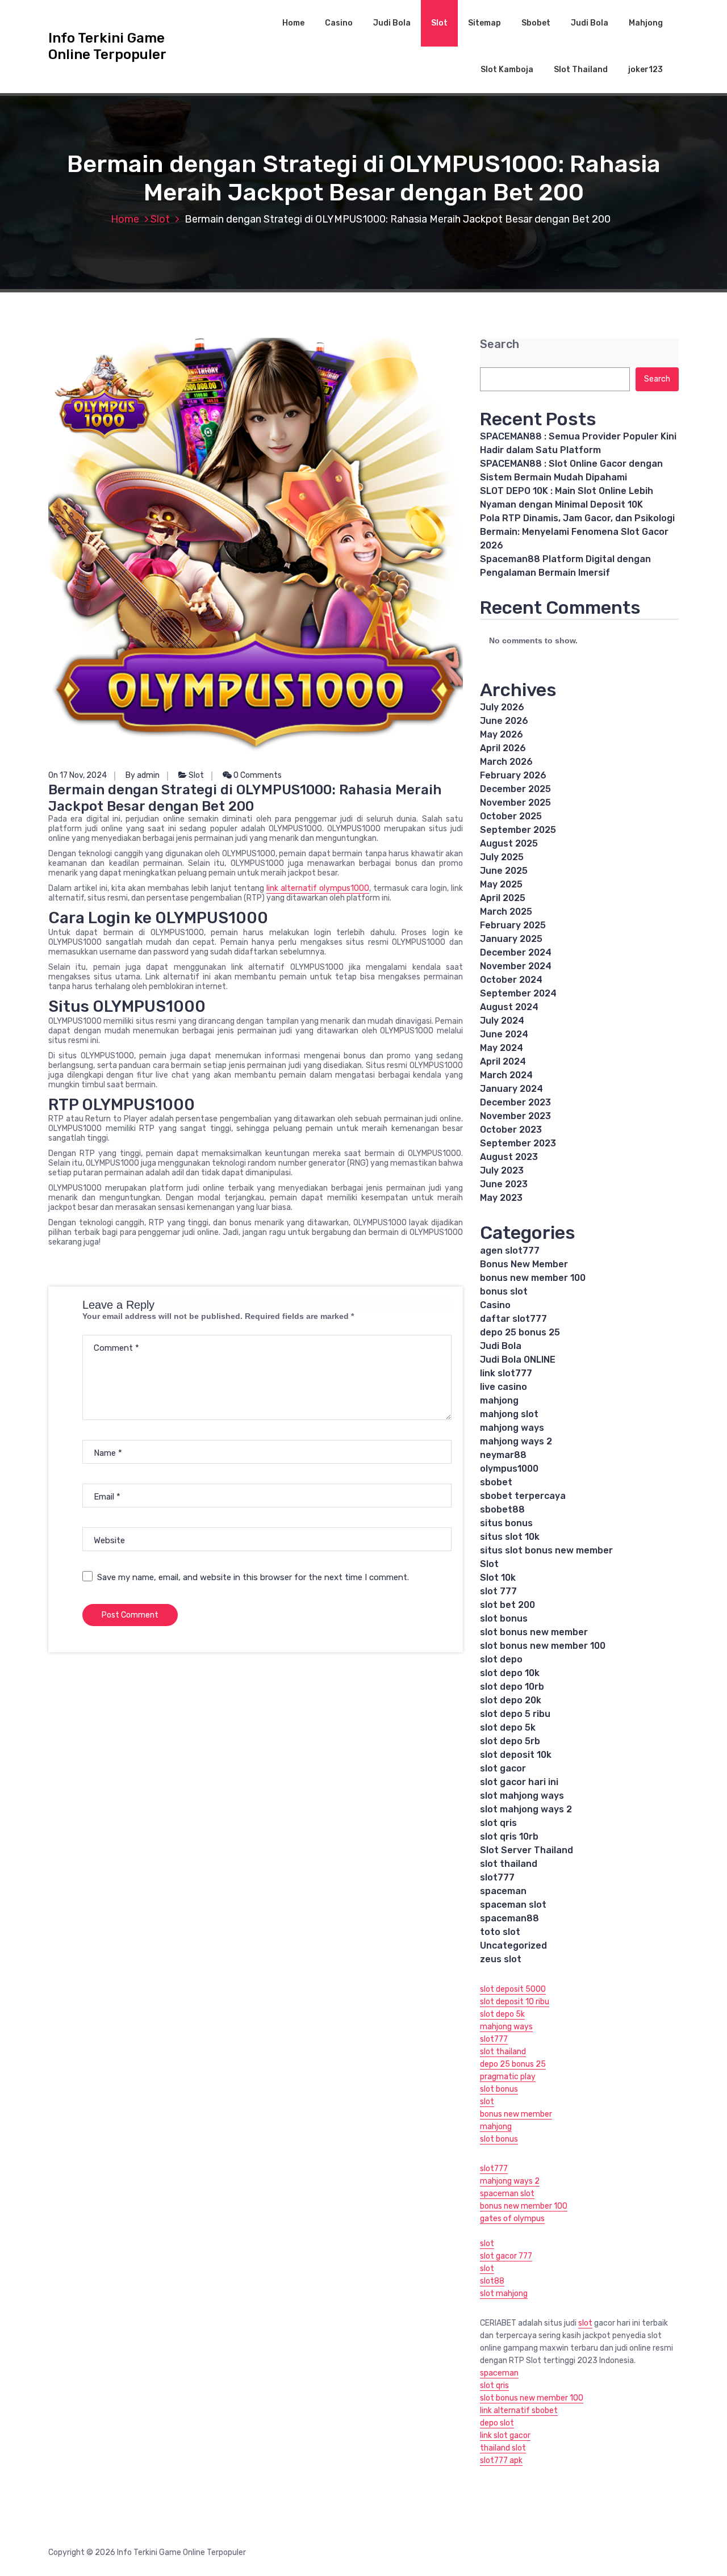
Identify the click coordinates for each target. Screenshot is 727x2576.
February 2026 (513, 775)
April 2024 (503, 1061)
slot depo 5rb (510, 1741)
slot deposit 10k (516, 1755)
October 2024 (511, 980)
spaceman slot (513, 1905)
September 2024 (518, 993)
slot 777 (498, 1591)
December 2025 (515, 789)
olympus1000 (509, 1469)
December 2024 (516, 952)
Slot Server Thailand (527, 1850)
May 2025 (501, 884)
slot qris (498, 1823)
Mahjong (646, 23)
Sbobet (536, 23)
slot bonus (504, 1618)
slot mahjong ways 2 (526, 1809)
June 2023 (504, 1184)
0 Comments (257, 775)
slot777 (497, 1877)
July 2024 (502, 1021)
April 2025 (503, 898)
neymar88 (503, 1455)
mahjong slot (509, 1414)
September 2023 (518, 1143)
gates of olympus (512, 2219)
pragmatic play (508, 2077)
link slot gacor (505, 2435)
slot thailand (509, 1864)
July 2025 (502, 857)
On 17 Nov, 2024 (78, 775)
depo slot (497, 2423)
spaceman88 (509, 1918)
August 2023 (509, 1157)
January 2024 (511, 1089)
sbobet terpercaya (523, 1496)
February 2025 (513, 925)
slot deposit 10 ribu (515, 2002)
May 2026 (502, 734)
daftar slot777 (513, 1319)
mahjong (499, 1400)
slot (487, 2102)
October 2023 (511, 1130)
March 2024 (506, 1075)
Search (500, 344)
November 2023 (515, 1116)
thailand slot (503, 2448)
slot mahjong (504, 2294)
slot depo (501, 1659)
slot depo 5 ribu (515, 1714)
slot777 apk (501, 2460)
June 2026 (504, 721)
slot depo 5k (508, 1727)
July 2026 (502, 707)
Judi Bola (392, 23)
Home (293, 23)
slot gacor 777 (506, 2256)
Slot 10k (498, 1578)
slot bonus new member (534, 1632)
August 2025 (509, 843)
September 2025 (518, 830)
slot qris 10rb (509, 1836)
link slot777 (506, 1373)
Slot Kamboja (507, 70)
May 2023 (501, 1198)
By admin (143, 775)
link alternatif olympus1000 (318, 888)
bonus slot (504, 1291)
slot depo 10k (510, 1673)
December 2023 (515, 1102)
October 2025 (511, 816)
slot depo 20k (511, 1700)
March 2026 (506, 762)
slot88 (492, 2281)
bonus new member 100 (533, 1278)
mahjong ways (512, 1428)
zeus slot (501, 1959)
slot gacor (503, 1768)
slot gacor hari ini (519, 1782)
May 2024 (502, 1048)
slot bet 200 (507, 1605)
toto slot (500, 1932)
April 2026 (503, 748)
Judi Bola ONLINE (518, 1360)
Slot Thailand (581, 70)
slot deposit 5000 (513, 1989)
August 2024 (509, 1007)
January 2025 (511, 939)
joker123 (645, 70)
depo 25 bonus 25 (520, 1332)
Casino (339, 23)
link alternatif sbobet (519, 2410)
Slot (439, 23)
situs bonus (506, 1523)
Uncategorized (513, 1945)
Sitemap (484, 23)
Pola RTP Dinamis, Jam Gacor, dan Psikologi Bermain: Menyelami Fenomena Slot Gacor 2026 (577, 532)
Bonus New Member (524, 1264)
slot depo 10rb (512, 1687)
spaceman (503, 1891)
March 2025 (506, 912)
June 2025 (504, 871)
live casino (504, 1387)
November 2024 (516, 966)
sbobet (496, 1482)
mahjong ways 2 (516, 1441)
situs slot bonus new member (546, 1550)
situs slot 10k (510, 1537)
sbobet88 (502, 1509)
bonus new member (516, 2114)
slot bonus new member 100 (543, 1646)
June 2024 (504, 1034)
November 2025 (515, 803)
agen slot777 (510, 1251)
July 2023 (502, 1170)
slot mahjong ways (522, 1796)
